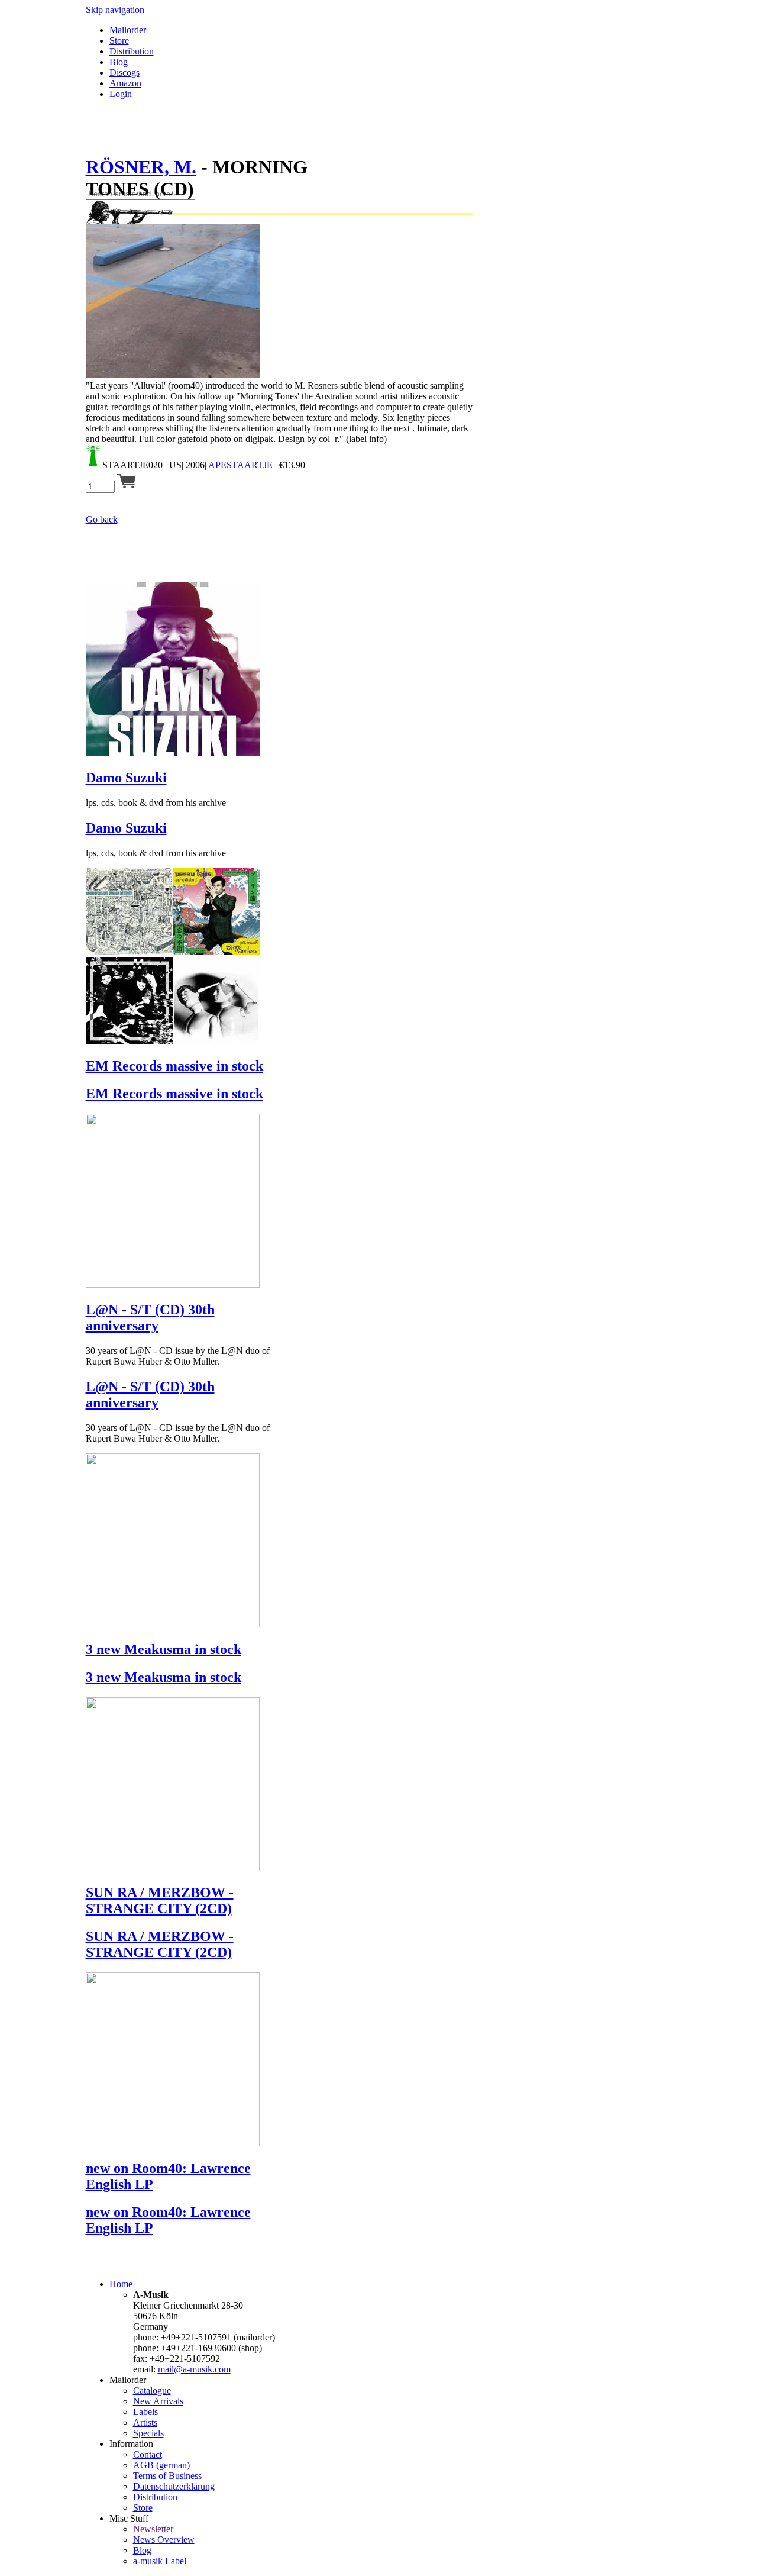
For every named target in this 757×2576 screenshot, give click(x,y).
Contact (148, 2454)
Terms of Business (167, 2476)
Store (119, 41)
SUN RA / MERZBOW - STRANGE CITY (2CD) (160, 1900)
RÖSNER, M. (141, 167)
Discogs (124, 72)
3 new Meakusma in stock (164, 1649)
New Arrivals (158, 2401)
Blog (119, 62)
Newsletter (153, 2529)
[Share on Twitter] (102, 138)
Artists (145, 2422)
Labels (145, 2412)
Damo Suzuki (126, 778)
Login (121, 94)
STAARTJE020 (132, 465)
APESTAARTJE (240, 465)
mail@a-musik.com (194, 2369)
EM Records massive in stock (174, 1066)
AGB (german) (161, 2465)
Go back (102, 519)
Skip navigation (115, 10)
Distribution (132, 51)
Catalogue (152, 2390)
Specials (148, 2433)
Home (121, 2284)
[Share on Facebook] (90, 138)
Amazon (125, 83)
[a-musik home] (257, 182)
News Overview (164, 2540)
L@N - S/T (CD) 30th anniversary (150, 1318)
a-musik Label (160, 2561)
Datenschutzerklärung (174, 2486)
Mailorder (128, 30)
